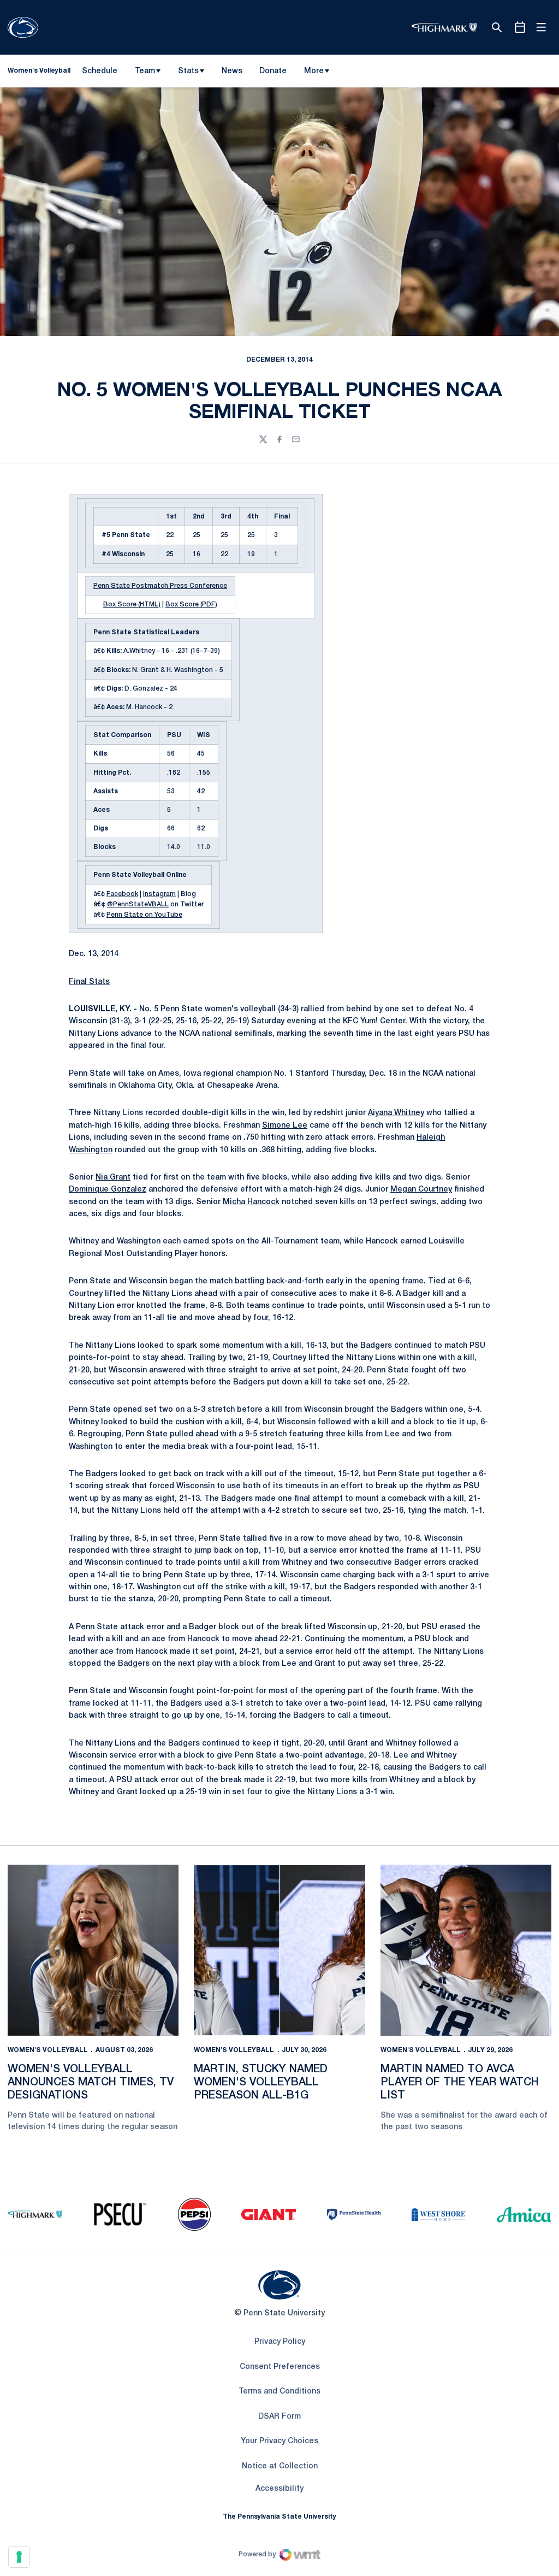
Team (145, 71)
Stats (188, 71)
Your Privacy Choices (279, 2441)
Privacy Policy (280, 2342)
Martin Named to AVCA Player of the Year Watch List (460, 2083)
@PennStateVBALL (138, 904)
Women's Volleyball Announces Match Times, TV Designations (91, 2083)
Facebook (122, 894)
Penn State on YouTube (144, 915)
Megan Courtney (421, 1190)
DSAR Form (279, 2417)
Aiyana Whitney (396, 1113)
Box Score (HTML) (132, 605)
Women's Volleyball (48, 2050)
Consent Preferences (280, 2367)
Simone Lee (285, 1126)
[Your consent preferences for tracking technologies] (19, 2557)
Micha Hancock (251, 1202)
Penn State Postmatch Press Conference (160, 586)
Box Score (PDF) (191, 605)
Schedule (100, 71)
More (314, 71)
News (232, 71)
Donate (273, 73)
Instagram (159, 894)
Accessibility (279, 2489)
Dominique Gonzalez (108, 1190)
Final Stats (89, 982)
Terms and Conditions (279, 2392)
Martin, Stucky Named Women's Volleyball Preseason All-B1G (261, 2083)
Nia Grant (113, 1178)
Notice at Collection (280, 2466)
